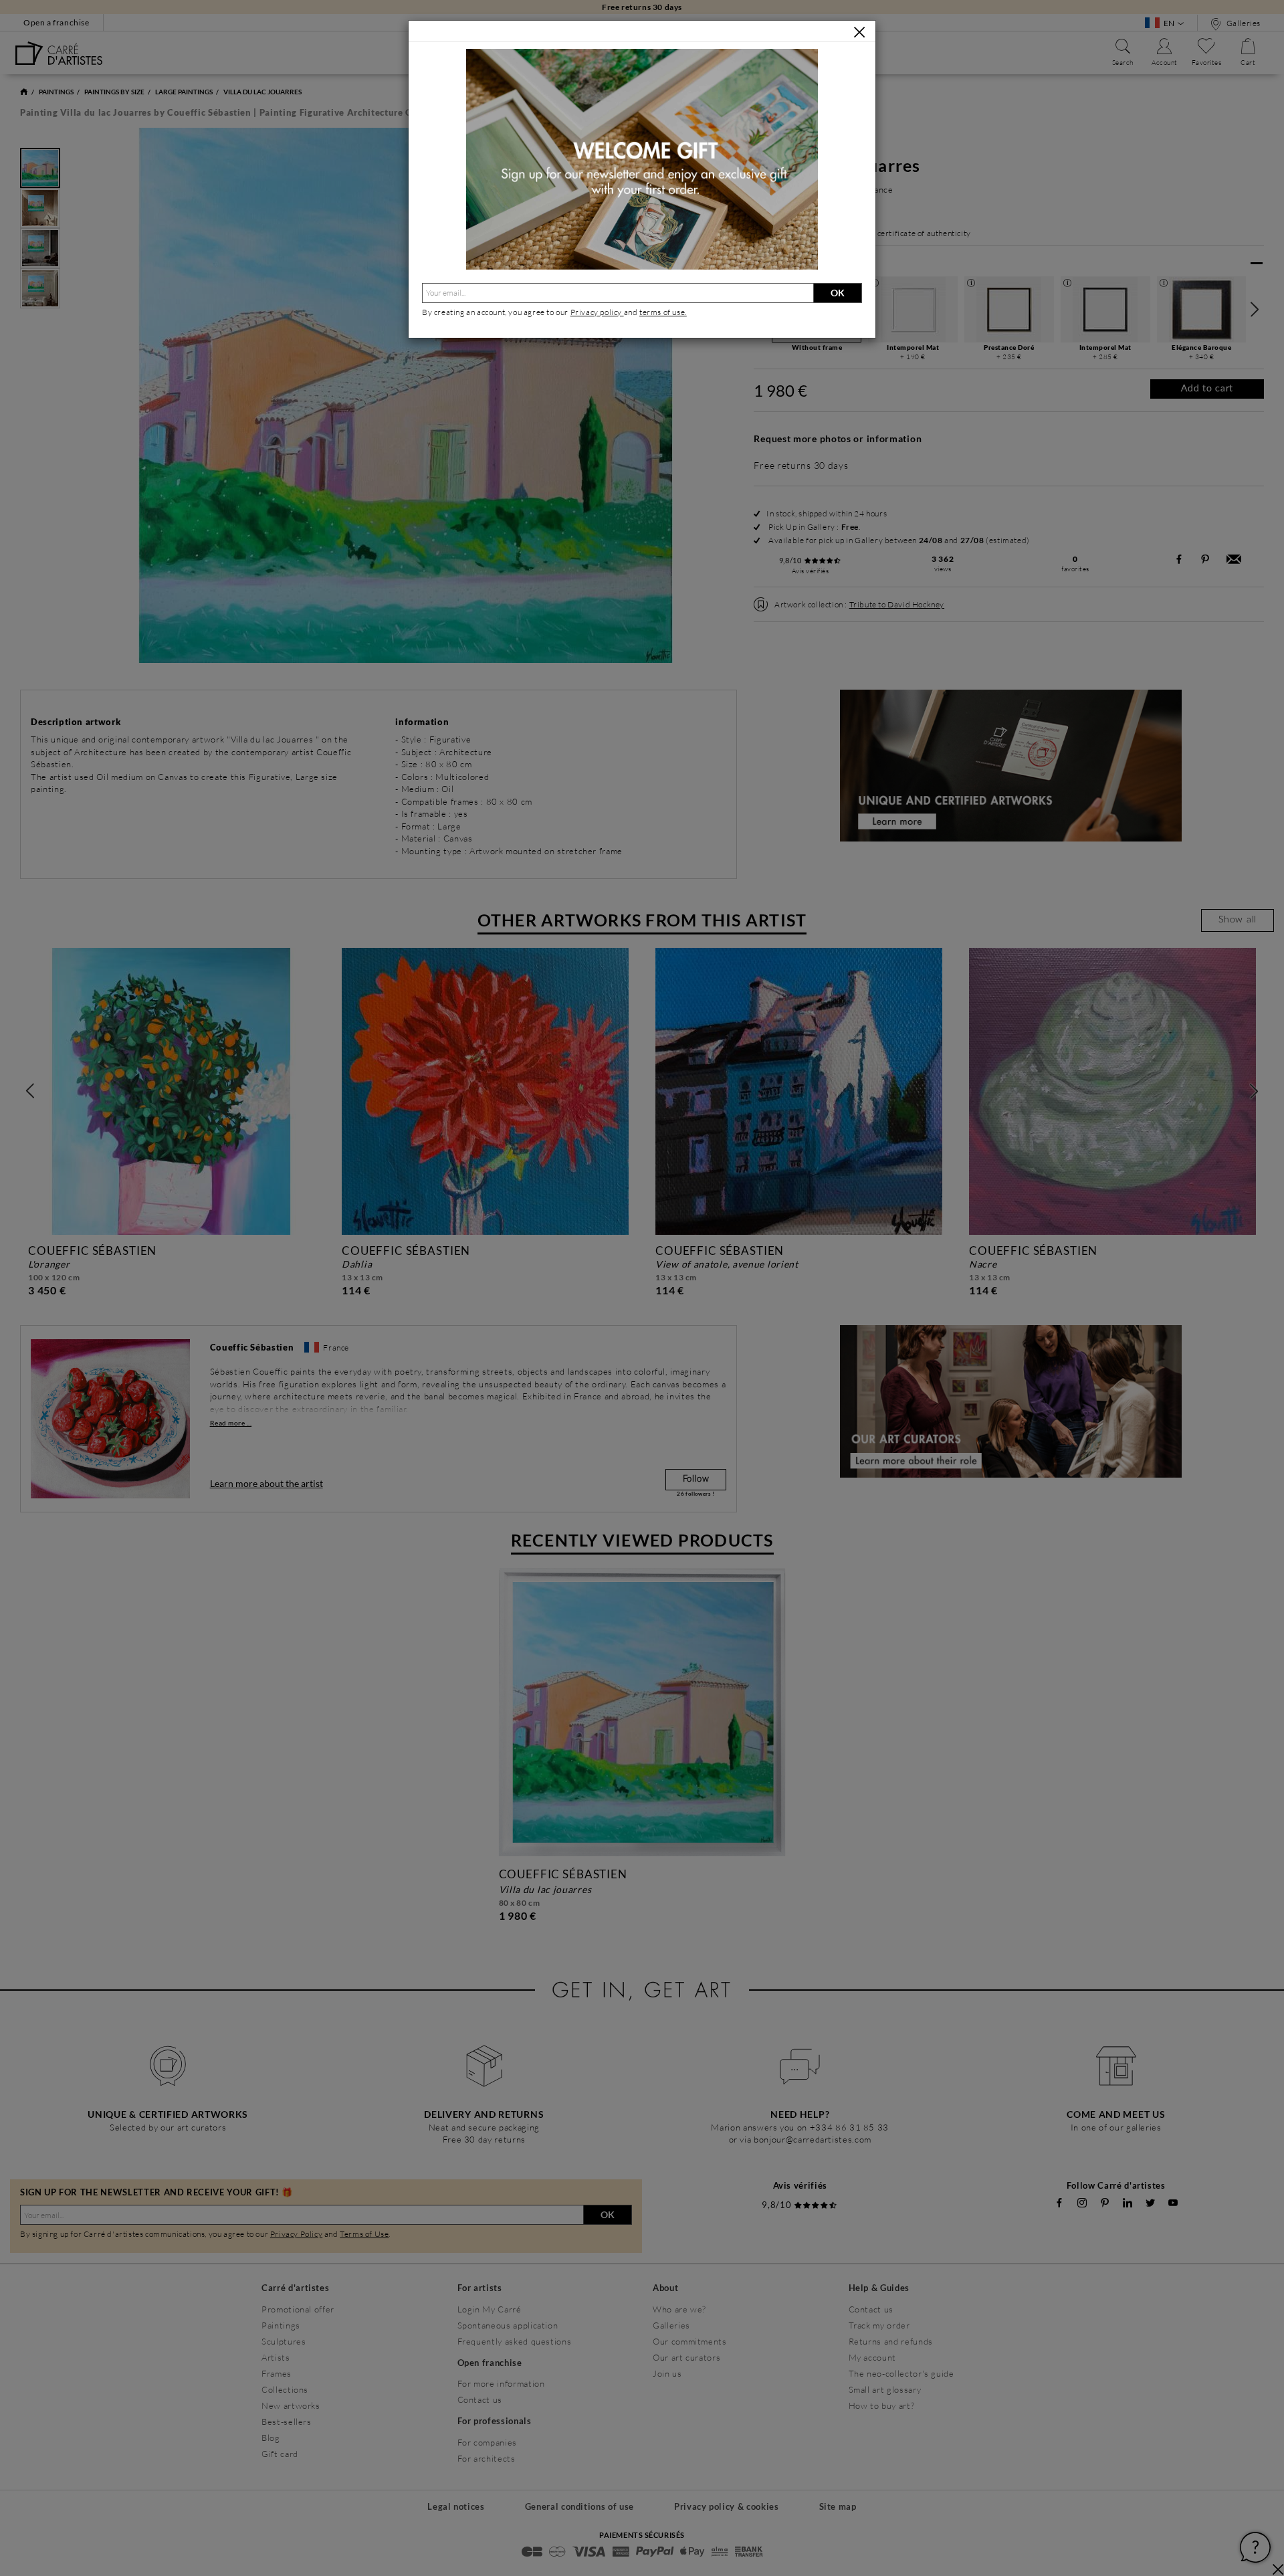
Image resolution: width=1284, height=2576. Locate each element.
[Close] (859, 32)
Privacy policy (597, 312)
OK (838, 293)
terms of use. (663, 312)
